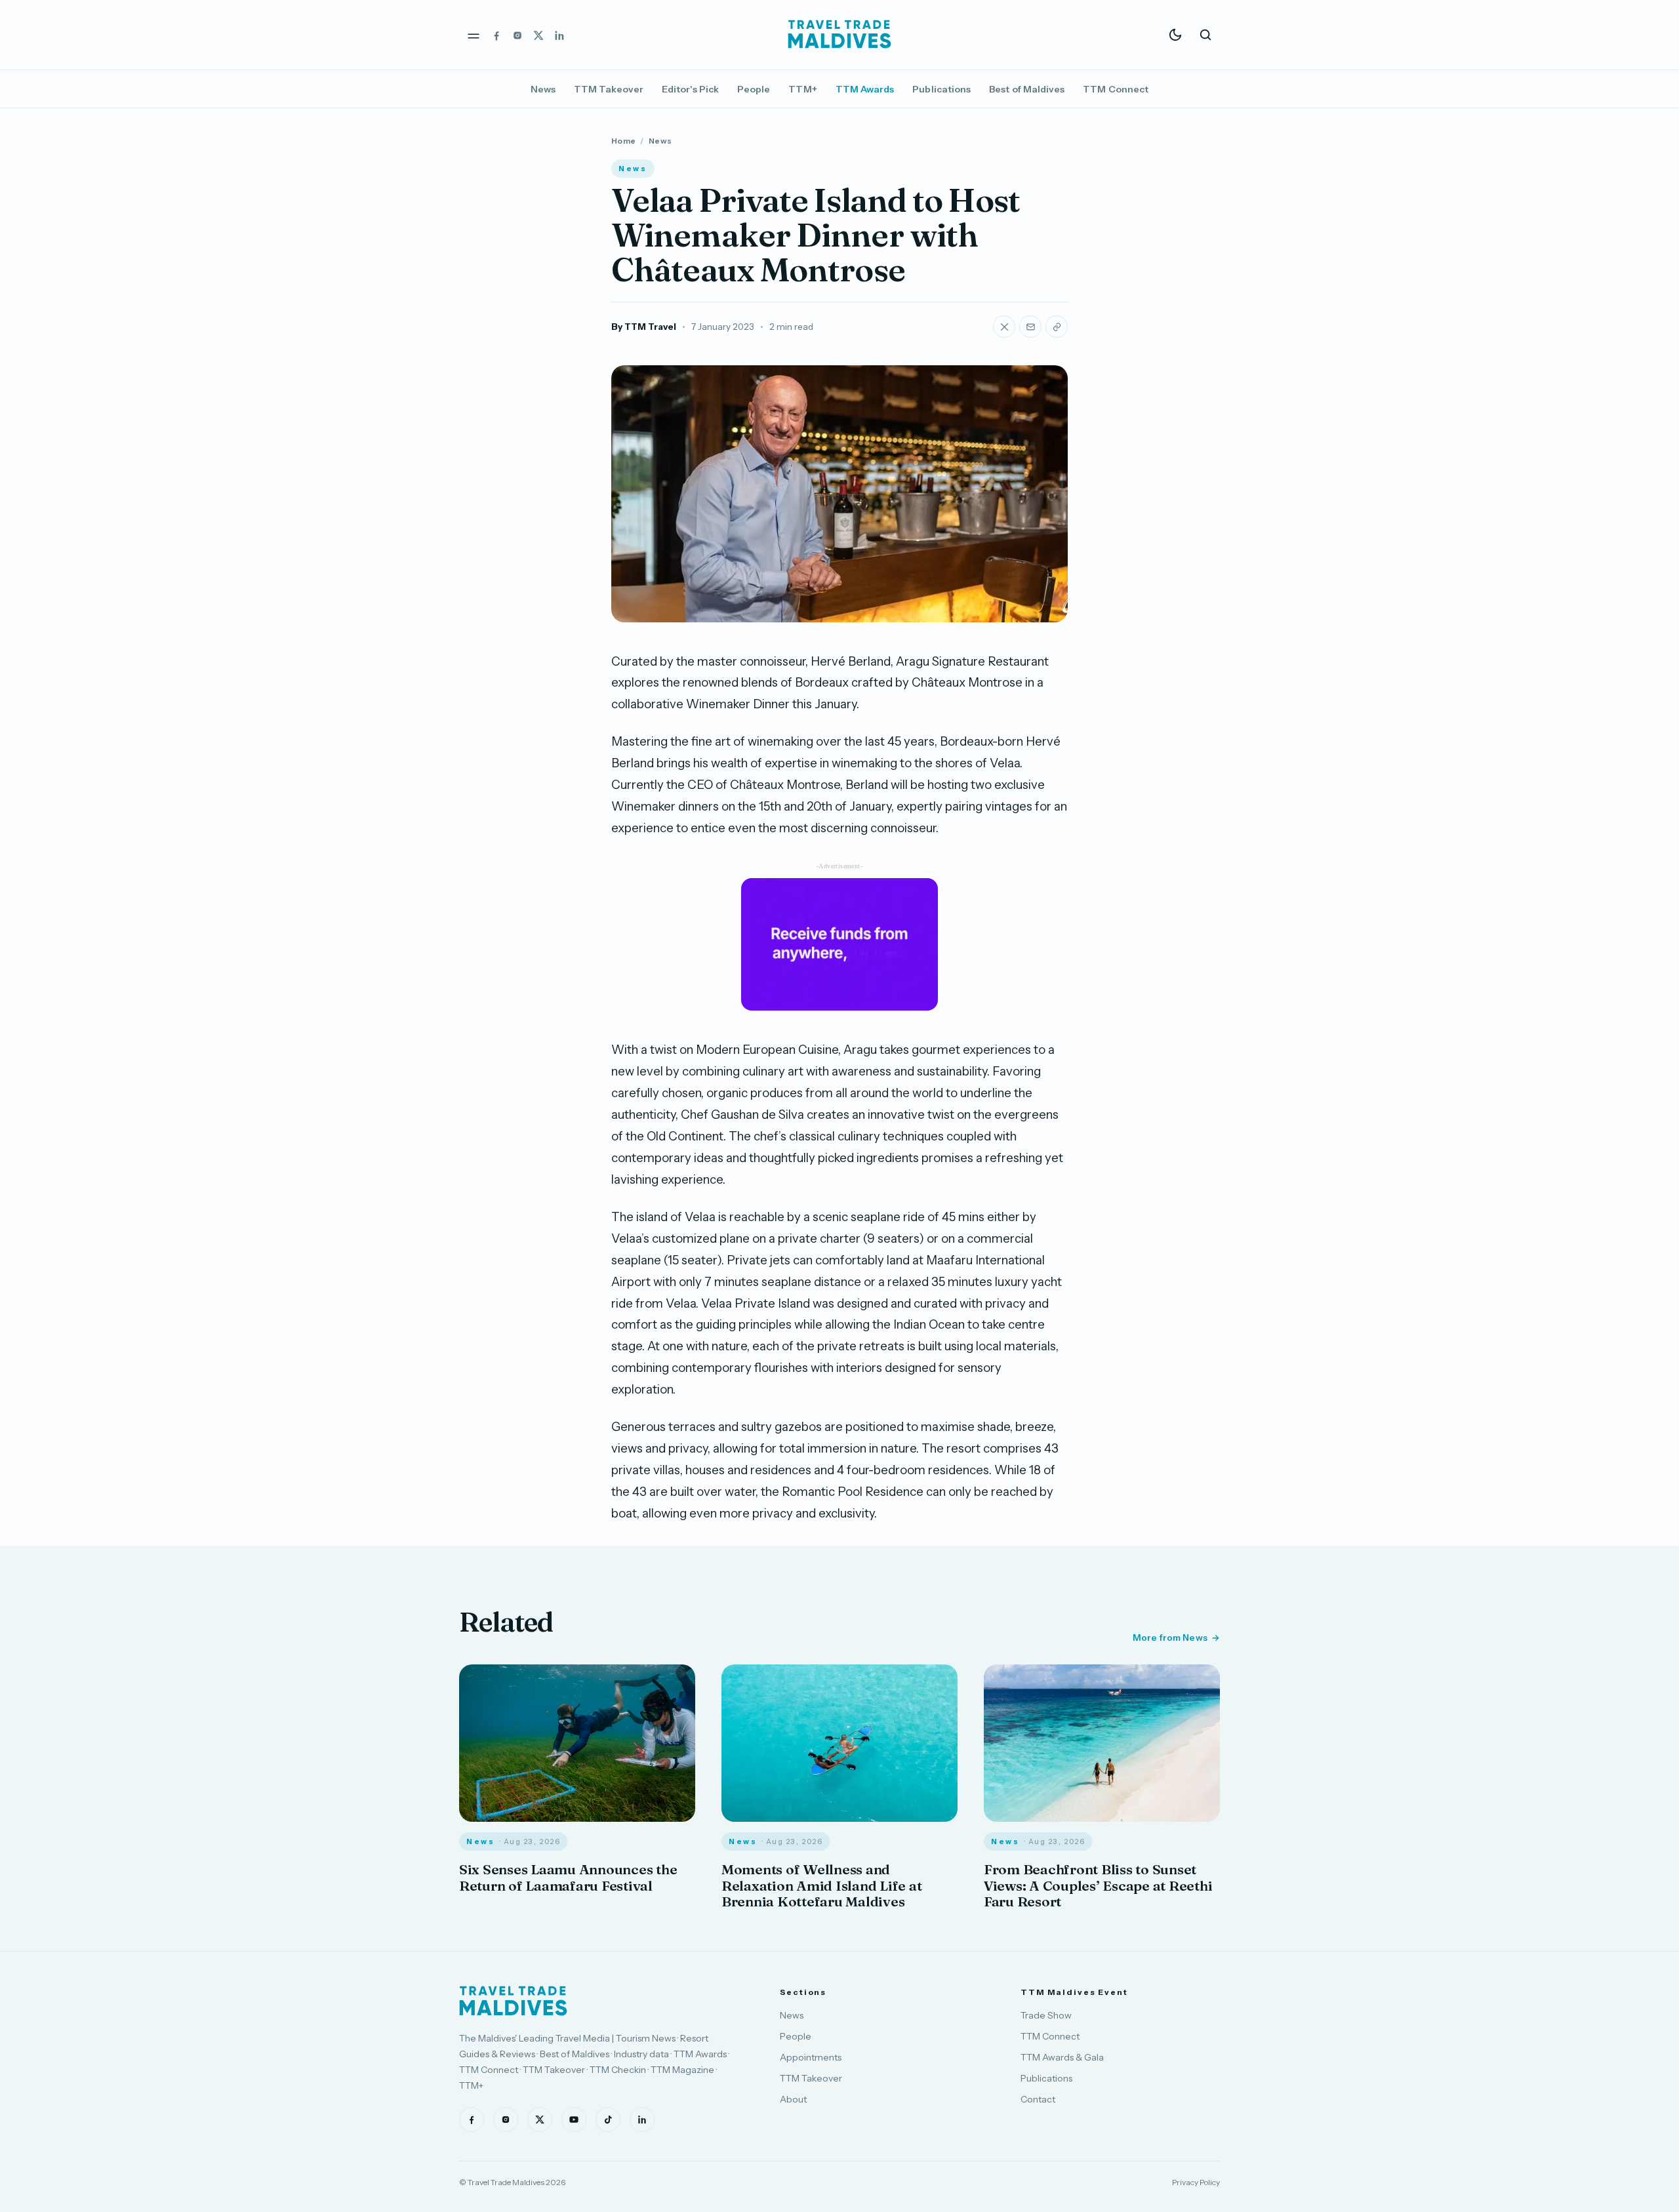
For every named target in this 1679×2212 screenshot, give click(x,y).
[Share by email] (1030, 327)
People (754, 89)
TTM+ (802, 89)
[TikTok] (608, 2120)
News (543, 89)
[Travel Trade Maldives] (513, 2001)
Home (623, 141)
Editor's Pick (690, 89)
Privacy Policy (1196, 2182)
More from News (1170, 1638)
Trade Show (1046, 2015)
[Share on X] (1004, 327)
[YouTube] (574, 2120)
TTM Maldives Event (1074, 1992)
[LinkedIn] (559, 35)
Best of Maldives (1027, 89)
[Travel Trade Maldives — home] (839, 35)
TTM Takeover (609, 89)
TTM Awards (865, 89)
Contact (1038, 2099)
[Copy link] (1057, 327)
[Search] (1205, 35)
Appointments (811, 2057)
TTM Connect (1116, 89)
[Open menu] (474, 35)
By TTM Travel (644, 327)
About (793, 2099)
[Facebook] (496, 35)
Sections (803, 1992)
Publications (941, 89)
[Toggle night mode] (1175, 35)
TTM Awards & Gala (1062, 2057)
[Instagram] (517, 35)
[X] (538, 35)
